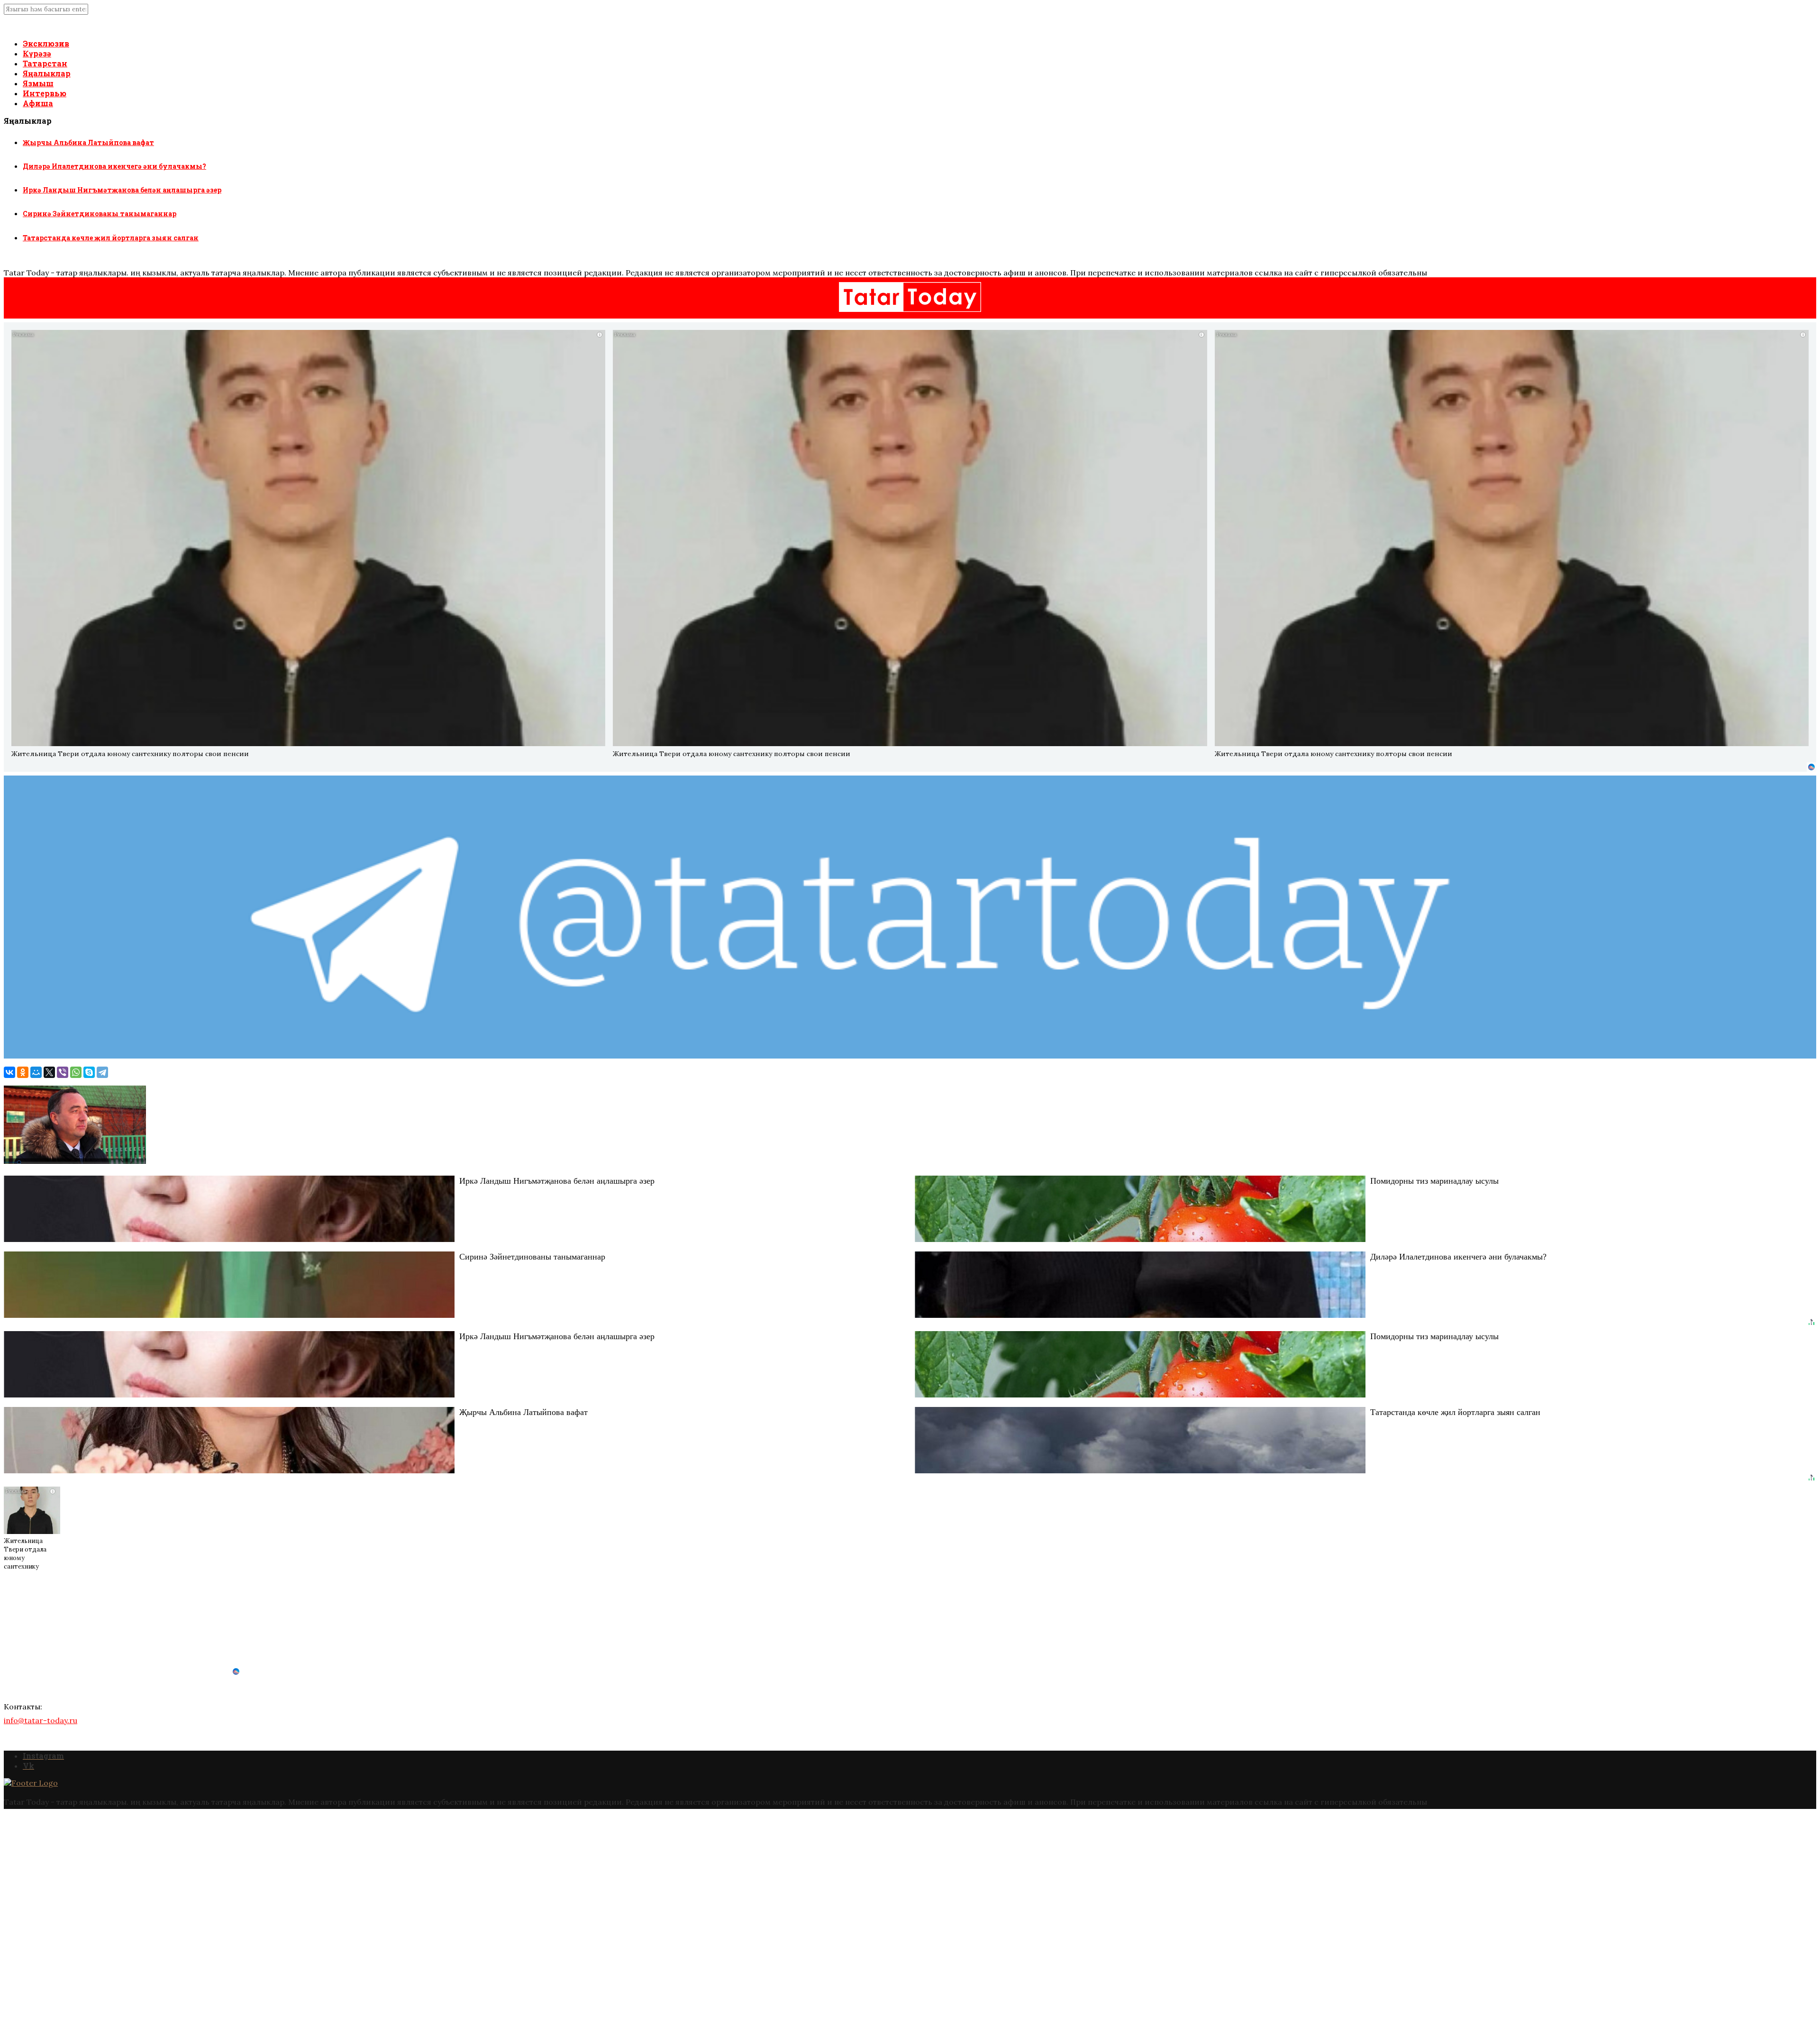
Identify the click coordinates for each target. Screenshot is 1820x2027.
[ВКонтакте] (9, 1072)
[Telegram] (102, 1072)
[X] (49, 1072)
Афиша (38, 103)
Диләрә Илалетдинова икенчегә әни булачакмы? (114, 166)
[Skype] (89, 1072)
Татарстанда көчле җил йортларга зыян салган (111, 238)
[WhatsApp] (76, 1072)
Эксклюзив (46, 43)
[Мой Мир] (36, 1072)
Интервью (45, 93)
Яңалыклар (47, 73)
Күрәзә (37, 53)
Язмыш (38, 83)
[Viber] (63, 1072)
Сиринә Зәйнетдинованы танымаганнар (100, 214)
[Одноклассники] (23, 1072)
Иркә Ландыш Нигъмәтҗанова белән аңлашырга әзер (122, 190)
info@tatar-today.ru (41, 1720)
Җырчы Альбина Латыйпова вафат (88, 142)
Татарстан (45, 63)
